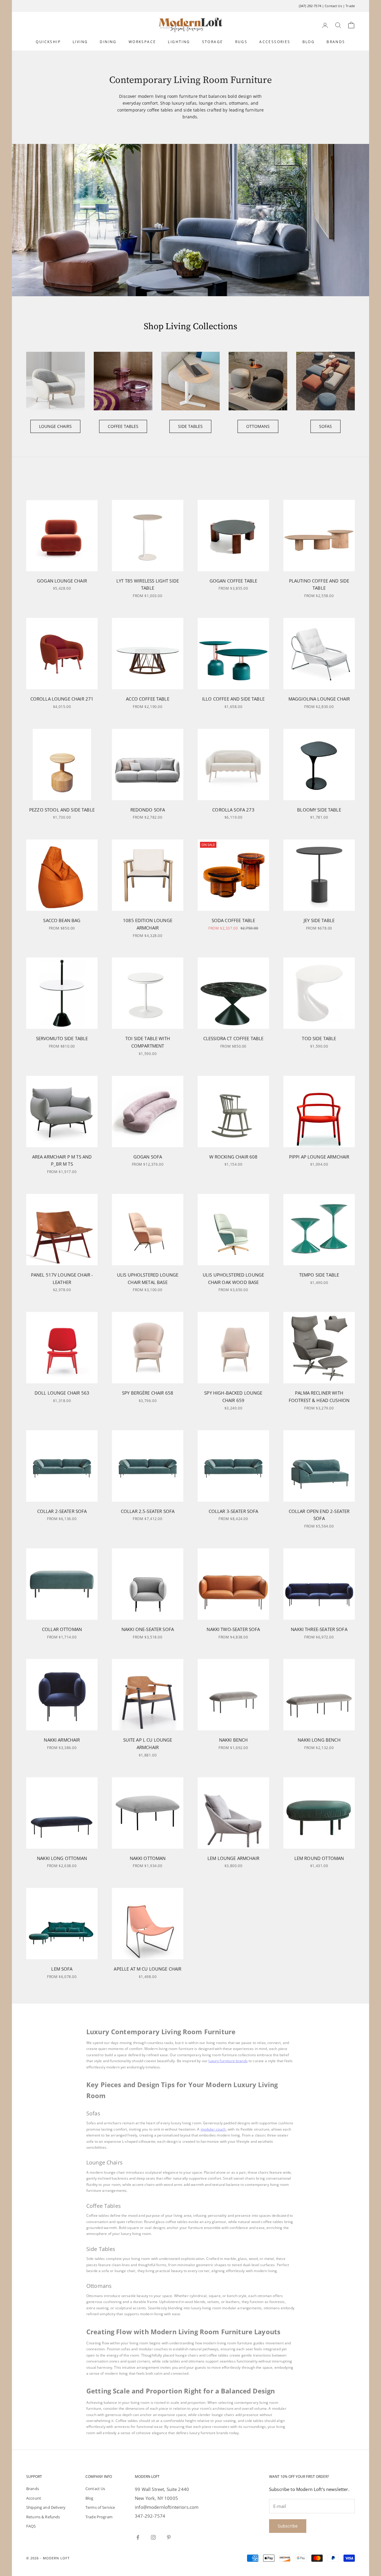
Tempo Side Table (319, 1275)
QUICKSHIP (48, 42)
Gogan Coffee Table (234, 581)
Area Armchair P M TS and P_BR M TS (62, 1160)
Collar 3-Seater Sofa (234, 1511)
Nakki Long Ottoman (62, 1858)
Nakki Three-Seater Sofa (319, 1629)
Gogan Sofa (148, 1157)
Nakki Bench (234, 1740)
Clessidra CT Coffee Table (234, 1038)
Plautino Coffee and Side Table (319, 584)
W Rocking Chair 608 (234, 1157)
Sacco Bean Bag (62, 920)
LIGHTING (179, 42)
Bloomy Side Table (319, 810)
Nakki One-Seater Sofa (148, 1629)
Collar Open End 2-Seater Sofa (319, 1515)
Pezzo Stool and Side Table (62, 810)
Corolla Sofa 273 (233, 810)
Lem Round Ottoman (319, 1858)
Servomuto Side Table (62, 1038)
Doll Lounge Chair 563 (62, 1393)
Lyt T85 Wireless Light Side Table (148, 584)
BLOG (309, 42)
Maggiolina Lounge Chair (319, 699)
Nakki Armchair (62, 1740)
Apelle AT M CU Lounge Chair (147, 1969)
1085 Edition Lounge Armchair (148, 924)
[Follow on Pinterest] (169, 2537)
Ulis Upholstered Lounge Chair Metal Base (148, 1278)
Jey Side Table (319, 920)
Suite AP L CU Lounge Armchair (148, 1744)
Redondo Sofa (148, 810)
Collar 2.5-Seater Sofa (148, 1511)
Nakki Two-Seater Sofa (233, 1629)
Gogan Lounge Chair (62, 581)
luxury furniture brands (228, 2061)
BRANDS (336, 42)
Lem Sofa (62, 1969)
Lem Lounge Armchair (233, 1858)
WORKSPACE (142, 42)
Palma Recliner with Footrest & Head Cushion (319, 1397)
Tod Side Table (319, 1038)
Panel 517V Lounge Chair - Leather (62, 1278)
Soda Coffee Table (234, 920)
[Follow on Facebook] (138, 2537)
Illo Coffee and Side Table (233, 699)
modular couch (213, 2129)
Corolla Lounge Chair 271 (62, 699)
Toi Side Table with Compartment (148, 1042)
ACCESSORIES (275, 42)
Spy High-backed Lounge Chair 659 (233, 1397)
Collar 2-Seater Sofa (62, 1511)
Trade (350, 6)
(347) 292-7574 (310, 6)
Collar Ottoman (62, 1629)
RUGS (241, 42)
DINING (108, 42)
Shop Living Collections (190, 326)
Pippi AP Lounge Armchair (319, 1157)
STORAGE (213, 42)
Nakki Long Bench (319, 1740)
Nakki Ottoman (148, 1858)
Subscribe (288, 2526)
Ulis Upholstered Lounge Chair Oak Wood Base (233, 1278)
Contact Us (333, 6)
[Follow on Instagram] (153, 2537)
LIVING (80, 42)
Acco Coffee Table (148, 699)
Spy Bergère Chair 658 (148, 1393)
